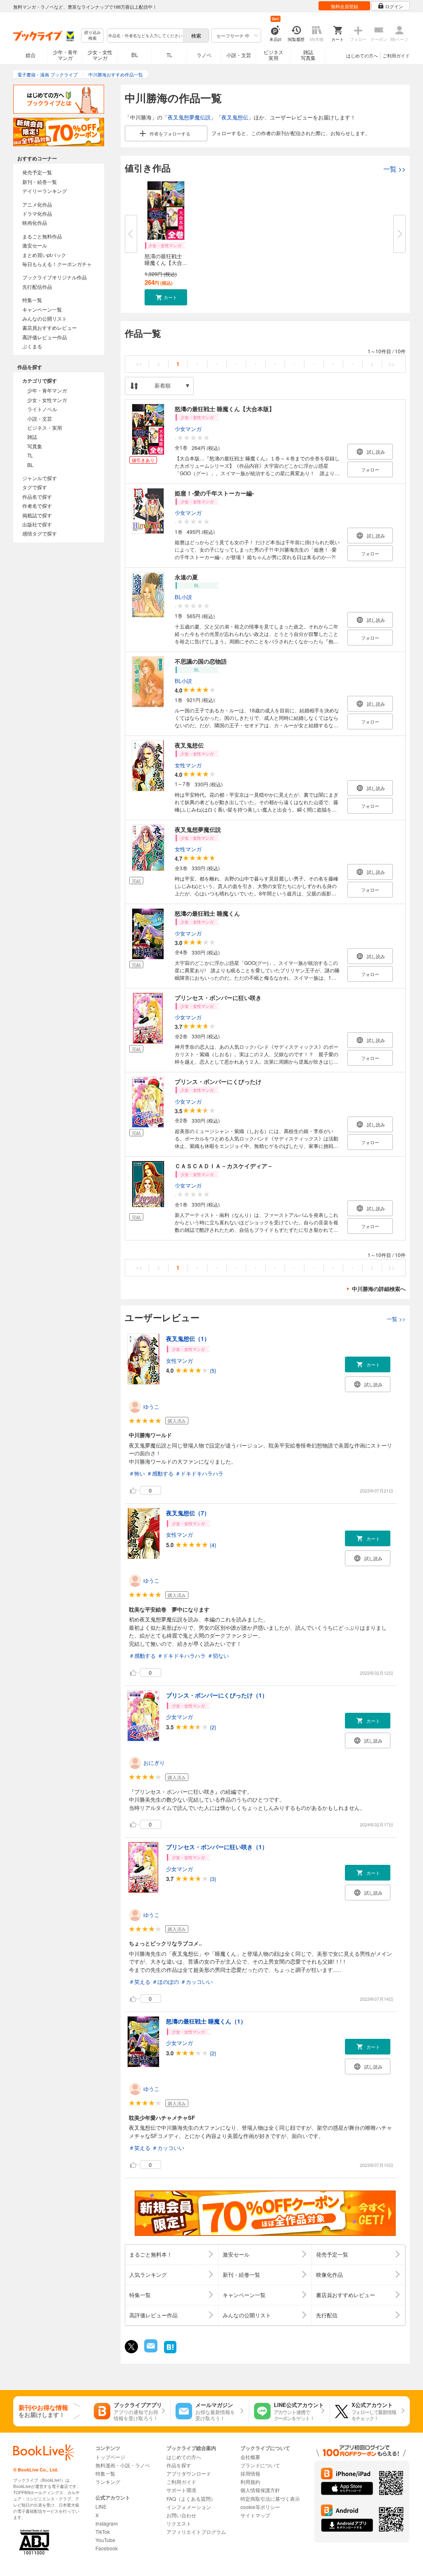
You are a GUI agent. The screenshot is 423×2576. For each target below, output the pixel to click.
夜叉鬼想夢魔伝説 (189, 117)
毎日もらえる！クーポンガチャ (57, 264)
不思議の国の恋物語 (201, 661)
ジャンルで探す (40, 478)
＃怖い (137, 1473)
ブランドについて (260, 2465)
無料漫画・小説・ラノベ (123, 2465)
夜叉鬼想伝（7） (188, 1513)
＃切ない (218, 1656)
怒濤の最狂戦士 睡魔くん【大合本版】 (225, 409)
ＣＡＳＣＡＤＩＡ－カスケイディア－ (224, 1166)
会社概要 (250, 2457)
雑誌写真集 (308, 55)
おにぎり (154, 1763)
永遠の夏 (186, 577)
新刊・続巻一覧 (40, 182)
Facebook (107, 2548)
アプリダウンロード (189, 2473)
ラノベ (204, 55)
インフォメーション (189, 2507)
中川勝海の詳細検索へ (379, 1289)
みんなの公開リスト (45, 318)
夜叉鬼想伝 (235, 117)
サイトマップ (255, 2515)
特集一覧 (32, 300)
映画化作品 (35, 223)
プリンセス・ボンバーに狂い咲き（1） (217, 1847)
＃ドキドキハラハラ (199, 1473)
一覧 (394, 169)
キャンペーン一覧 (42, 309)
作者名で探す (37, 506)
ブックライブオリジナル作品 (55, 277)
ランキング (108, 2482)
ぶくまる (32, 346)
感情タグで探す (40, 533)
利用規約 (250, 2482)
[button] (166, 297)
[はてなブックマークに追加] (170, 2352)
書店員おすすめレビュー (50, 327)
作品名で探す (37, 496)
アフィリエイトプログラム (196, 2532)
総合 (31, 55)
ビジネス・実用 (45, 427)
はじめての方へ (362, 55)
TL (169, 55)
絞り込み (93, 35)
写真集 (35, 446)
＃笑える (140, 1982)
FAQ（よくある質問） (191, 2499)
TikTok (103, 2532)
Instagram (107, 2523)
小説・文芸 (239, 55)
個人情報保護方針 (260, 2490)
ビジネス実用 (273, 55)
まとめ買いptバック (44, 255)
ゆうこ (151, 1406)
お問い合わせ (181, 2515)
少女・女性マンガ (100, 55)
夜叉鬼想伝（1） (188, 1338)
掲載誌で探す (37, 515)
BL (135, 55)
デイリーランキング (45, 191)
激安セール (35, 245)
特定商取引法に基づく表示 (270, 2499)
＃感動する (160, 1473)
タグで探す (35, 487)
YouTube (105, 2540)
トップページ (110, 2457)
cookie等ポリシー (260, 2507)
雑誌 (32, 437)
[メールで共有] (150, 2350)
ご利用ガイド (396, 55)
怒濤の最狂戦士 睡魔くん (207, 913)
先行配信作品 (37, 287)
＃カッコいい (197, 1982)
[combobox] (145, 36)
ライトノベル (42, 409)
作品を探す (179, 2465)
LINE (101, 2506)
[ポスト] (131, 2347)
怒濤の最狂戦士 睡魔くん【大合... (166, 259)
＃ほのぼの (165, 1982)
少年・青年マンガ (65, 55)
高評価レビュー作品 (45, 337)
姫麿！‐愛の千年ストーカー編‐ (214, 493)
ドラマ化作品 (37, 213)
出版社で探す (37, 524)
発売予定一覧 (37, 172)
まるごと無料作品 (42, 236)
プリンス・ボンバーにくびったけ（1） (217, 1695)
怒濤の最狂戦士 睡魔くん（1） (206, 2021)
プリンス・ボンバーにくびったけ (218, 1081)
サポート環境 (181, 2490)
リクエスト (179, 2523)
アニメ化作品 (37, 204)
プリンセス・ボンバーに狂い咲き (218, 998)
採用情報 (250, 2473)
